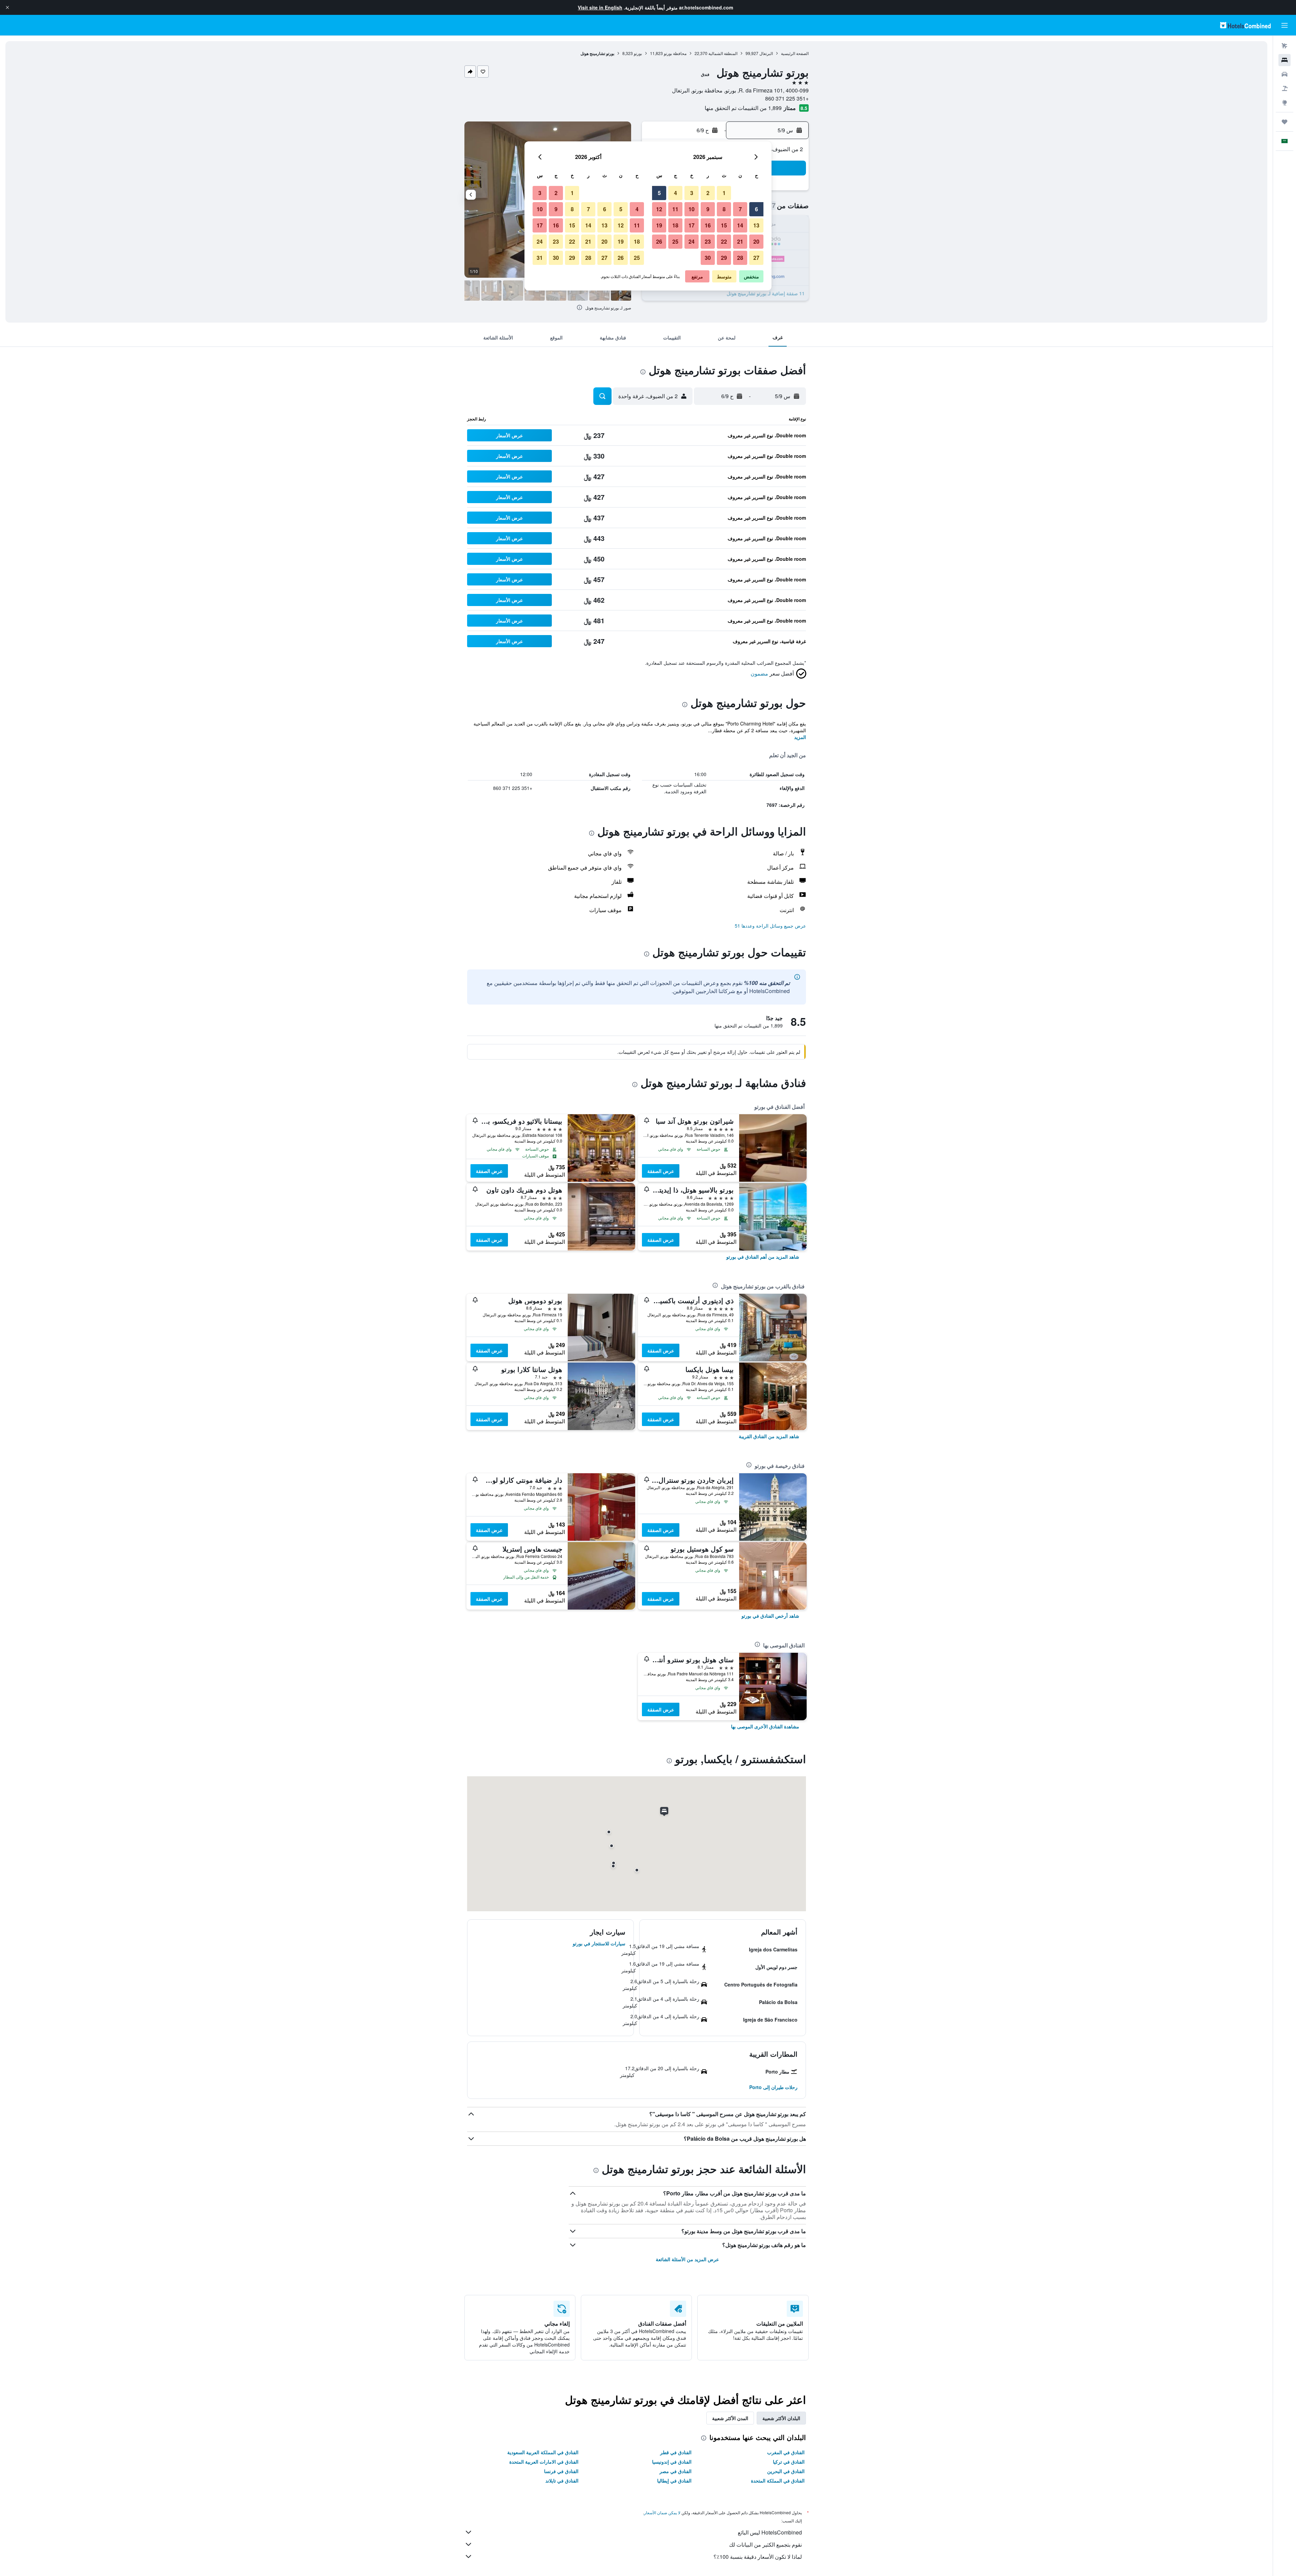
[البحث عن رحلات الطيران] (1285, 46)
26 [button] (659, 241)
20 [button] (756, 241)
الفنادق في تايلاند (562, 2481)
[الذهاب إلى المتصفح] (1285, 103)
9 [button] (708, 209)
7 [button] (740, 209)
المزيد (800, 737)
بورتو (638, 53)
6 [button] (757, 209)
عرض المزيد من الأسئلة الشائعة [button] (687, 2259)
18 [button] (675, 225)
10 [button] (692, 209)
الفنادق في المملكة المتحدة (778, 2481)
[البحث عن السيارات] (1285, 74)
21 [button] (740, 241)
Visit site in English (600, 7)
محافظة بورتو (675, 53)
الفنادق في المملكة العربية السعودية (543, 2452)
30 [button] (708, 258)
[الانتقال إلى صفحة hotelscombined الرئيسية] (1245, 25)
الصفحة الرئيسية (795, 53)
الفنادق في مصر (676, 2471)
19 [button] (659, 225)
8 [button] (724, 209)
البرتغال (766, 53)
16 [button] (708, 225)
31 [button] (540, 258)
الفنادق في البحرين (786, 2471)
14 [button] (740, 225)
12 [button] (659, 209)
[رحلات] (1285, 122)
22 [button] (724, 241)
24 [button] (692, 241)
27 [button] (756, 258)
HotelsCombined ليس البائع (770, 2532)
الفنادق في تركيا (789, 2462)
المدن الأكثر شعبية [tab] (730, 2418)
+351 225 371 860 (787, 98)
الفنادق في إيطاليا (674, 2481)
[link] (763, 1257)
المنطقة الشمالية (723, 53)
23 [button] (708, 241)
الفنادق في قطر (676, 2452)
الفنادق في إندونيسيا (672, 2462)
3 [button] (692, 193)
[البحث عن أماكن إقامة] (1285, 60)
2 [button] (708, 193)
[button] (7, 7)
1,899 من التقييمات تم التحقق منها (743, 108)
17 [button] (692, 225)
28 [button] (740, 258)
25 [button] (675, 241)
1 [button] (724, 193)
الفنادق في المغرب (786, 2452)
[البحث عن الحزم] (1285, 88)
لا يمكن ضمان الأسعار (662, 2512)
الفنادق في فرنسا (561, 2471)
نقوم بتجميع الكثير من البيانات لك (765, 2544)
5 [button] (659, 193)
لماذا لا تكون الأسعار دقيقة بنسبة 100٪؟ (758, 2557)
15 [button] (724, 225)
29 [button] (724, 258)
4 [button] (676, 193)
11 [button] (675, 209)
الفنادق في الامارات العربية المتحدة (544, 2462)
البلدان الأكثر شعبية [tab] (781, 2418)
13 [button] (756, 225)
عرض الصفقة (661, 1171)
